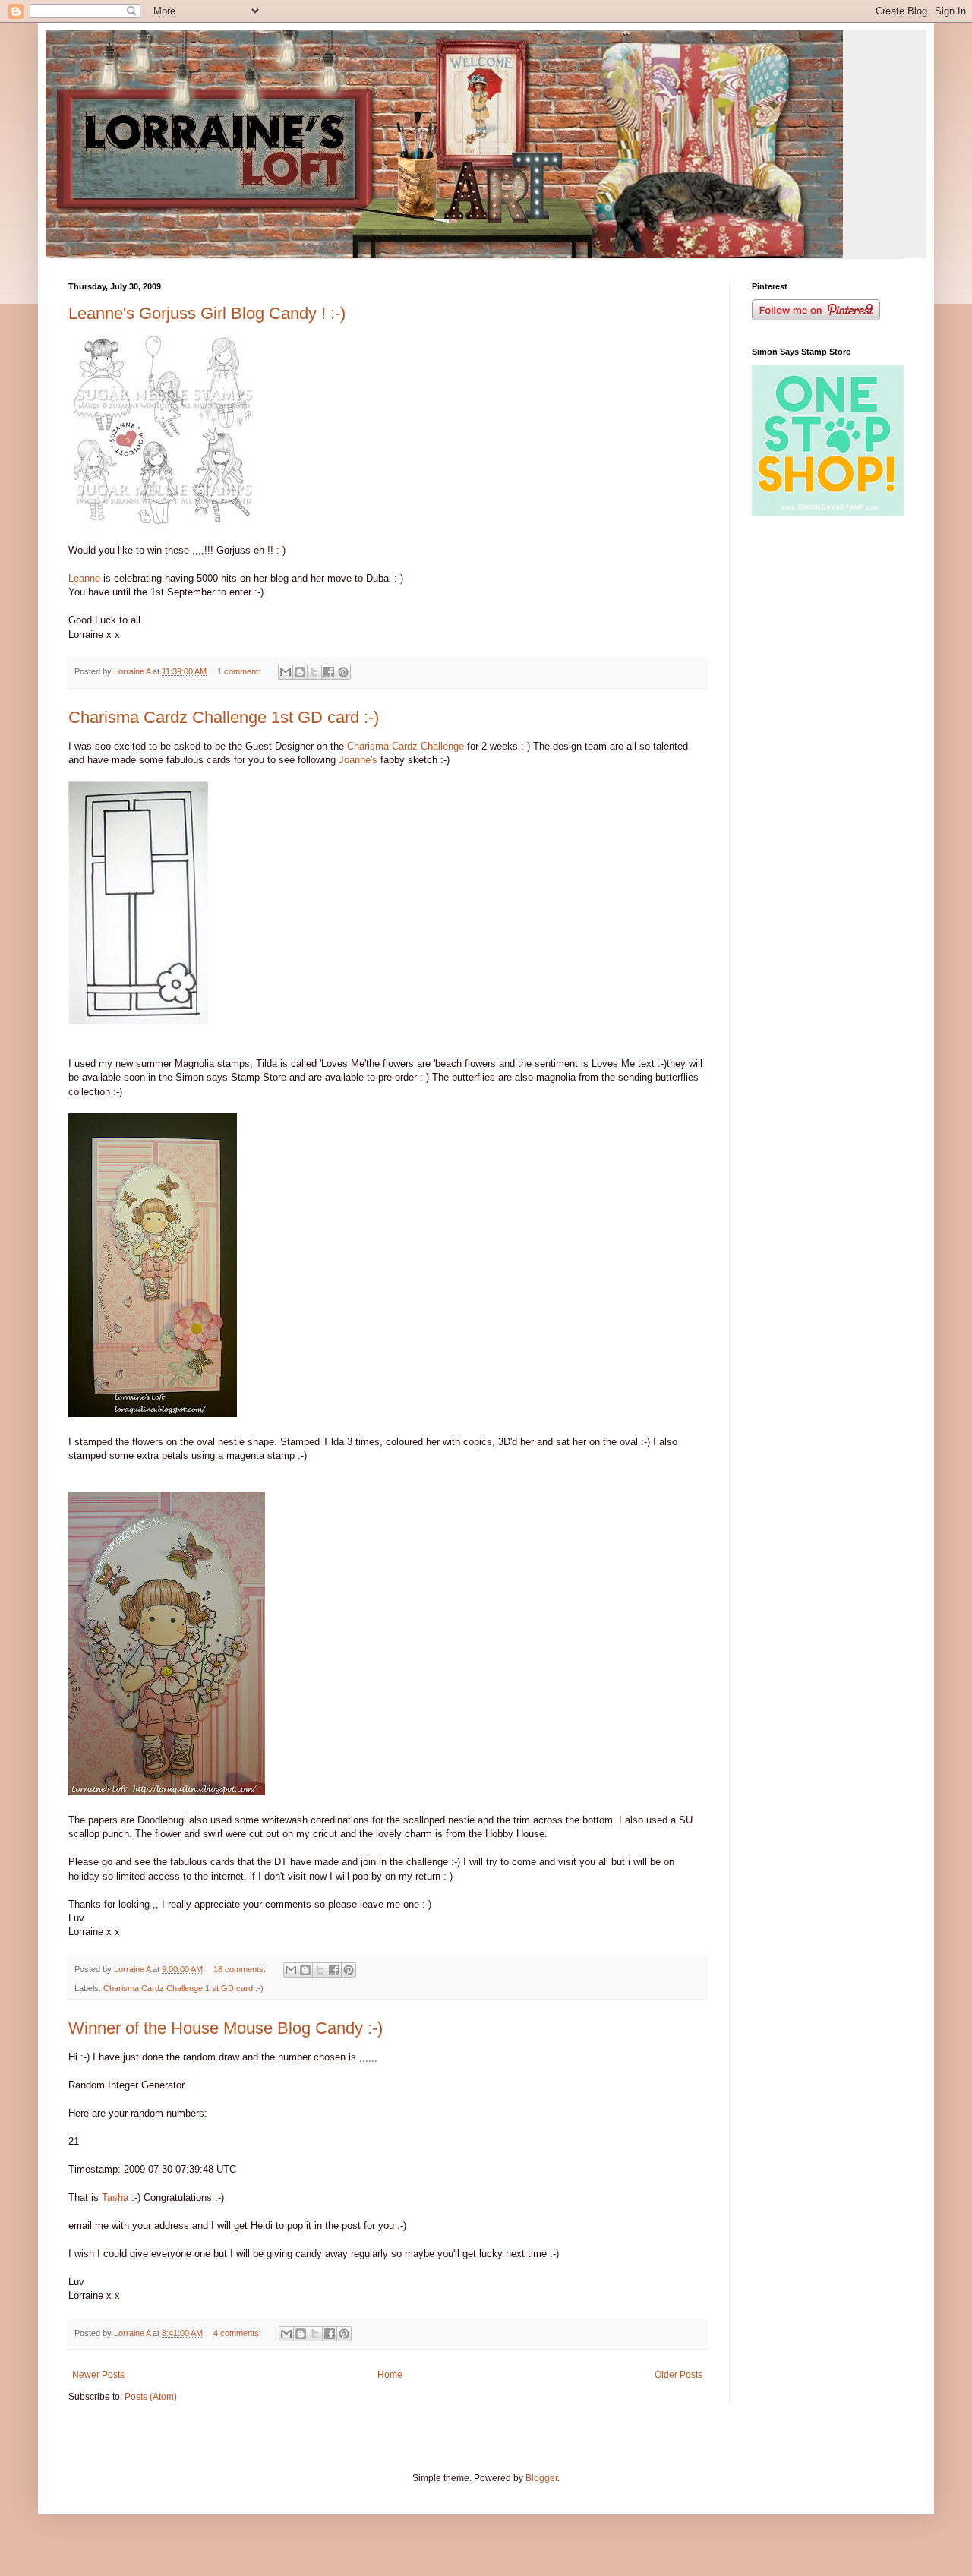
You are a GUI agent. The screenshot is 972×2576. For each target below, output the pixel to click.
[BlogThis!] (300, 672)
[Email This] (286, 672)
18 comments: (241, 1969)
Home (390, 2375)
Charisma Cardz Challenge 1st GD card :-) (224, 717)
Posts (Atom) (151, 2397)
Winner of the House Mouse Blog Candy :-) (226, 2028)
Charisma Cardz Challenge (407, 746)
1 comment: (240, 671)
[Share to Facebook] (329, 672)
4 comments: (238, 2333)
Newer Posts (98, 2375)
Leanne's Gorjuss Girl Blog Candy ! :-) (207, 313)
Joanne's (358, 760)
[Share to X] (314, 672)
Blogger (541, 2478)
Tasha (114, 2197)
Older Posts (679, 2375)
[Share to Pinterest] (343, 672)
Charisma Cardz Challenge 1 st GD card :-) (183, 1988)
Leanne (84, 578)
